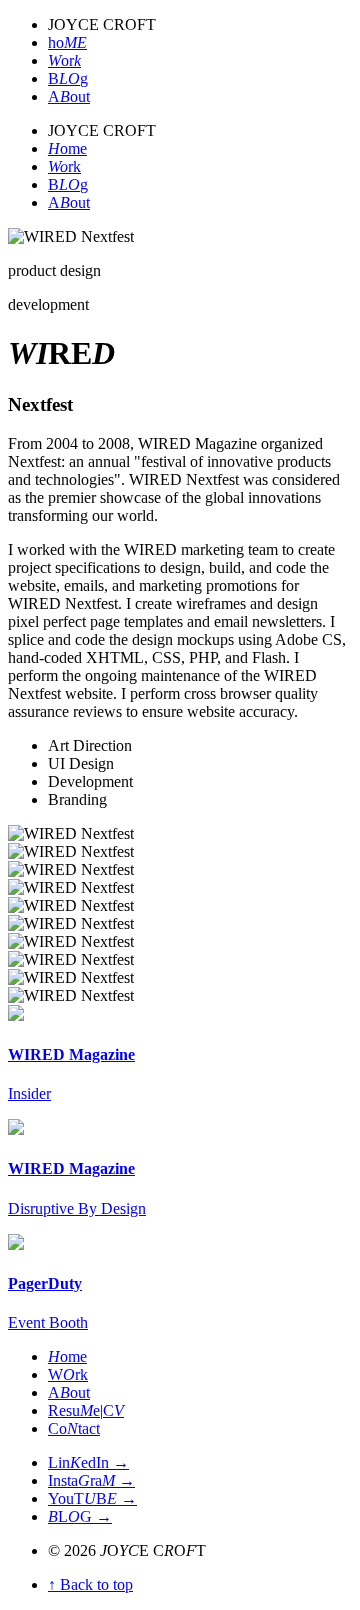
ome (67, 148)
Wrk (68, 1374)
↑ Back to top (90, 1584)
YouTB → (92, 1498)
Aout (69, 96)
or (64, 60)
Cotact (74, 1428)
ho (67, 42)
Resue (74, 1410)
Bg (68, 78)
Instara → (91, 1480)
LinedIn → (88, 1462)
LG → (80, 1516)
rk (64, 166)
